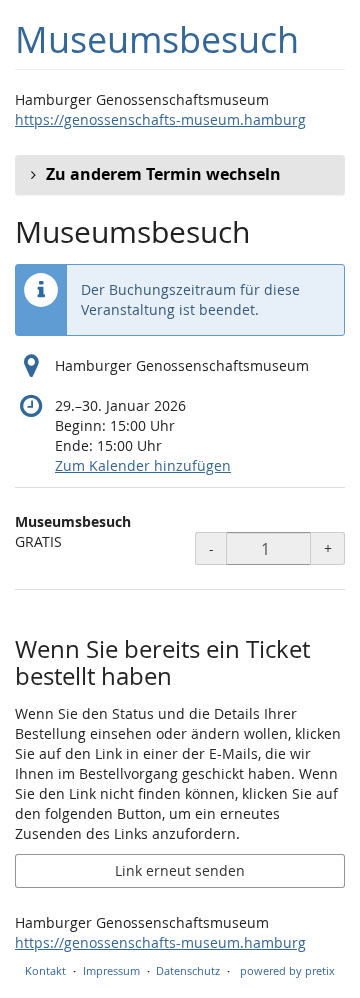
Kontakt (45, 970)
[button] (180, 175)
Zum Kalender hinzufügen (143, 465)
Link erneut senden (180, 870)
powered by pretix (287, 970)
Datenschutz (188, 970)
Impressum (111, 970)
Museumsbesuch (157, 39)
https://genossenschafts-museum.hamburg (160, 119)
